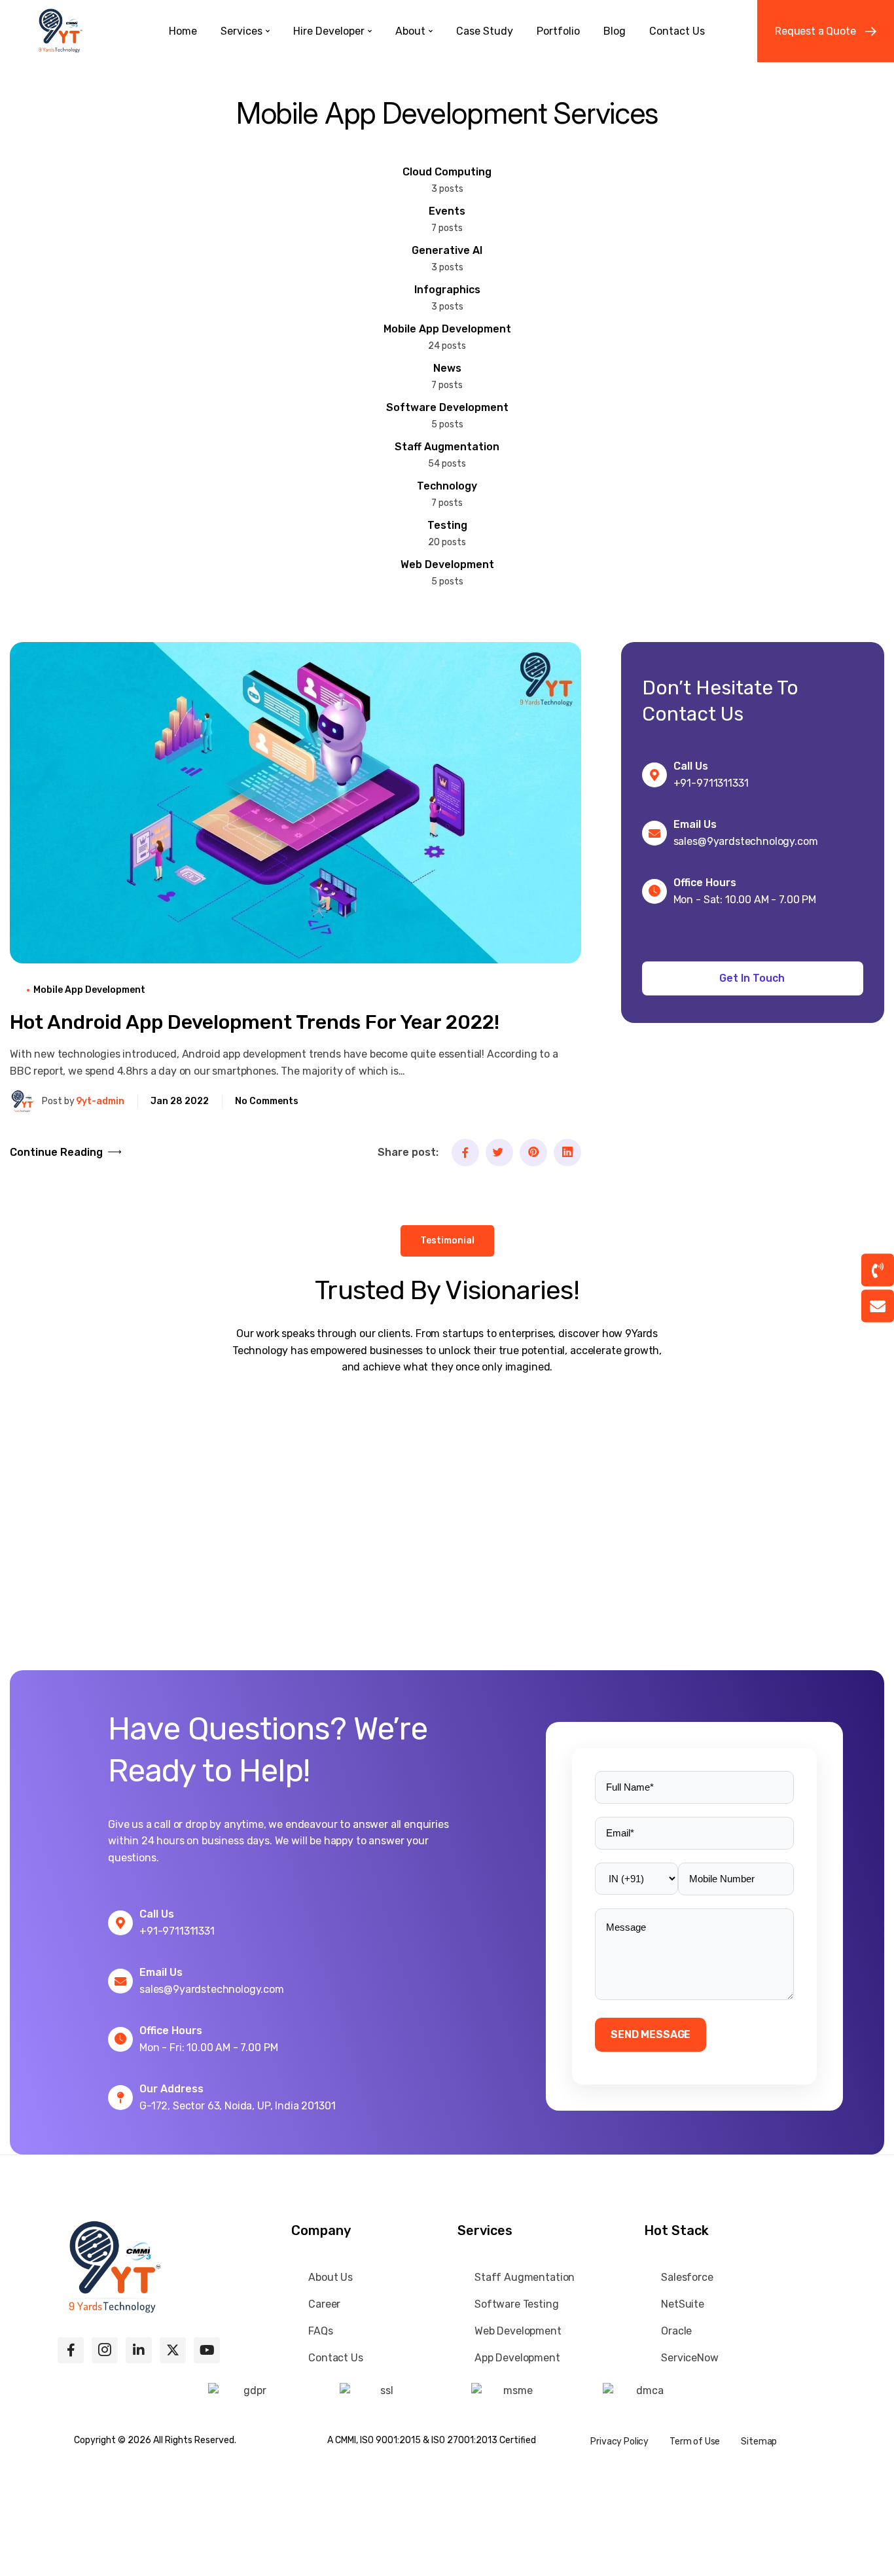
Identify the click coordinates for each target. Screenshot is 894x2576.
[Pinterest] (533, 1153)
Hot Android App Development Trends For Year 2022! (255, 1022)
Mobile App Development (447, 329)
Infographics (447, 290)
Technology (447, 486)
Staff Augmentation (447, 447)
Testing (447, 525)
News (447, 368)
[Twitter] (499, 1153)
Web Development (447, 564)
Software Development (447, 407)
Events (447, 211)
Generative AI (447, 250)
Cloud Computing (447, 172)
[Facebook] (465, 1153)
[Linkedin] (567, 1153)
